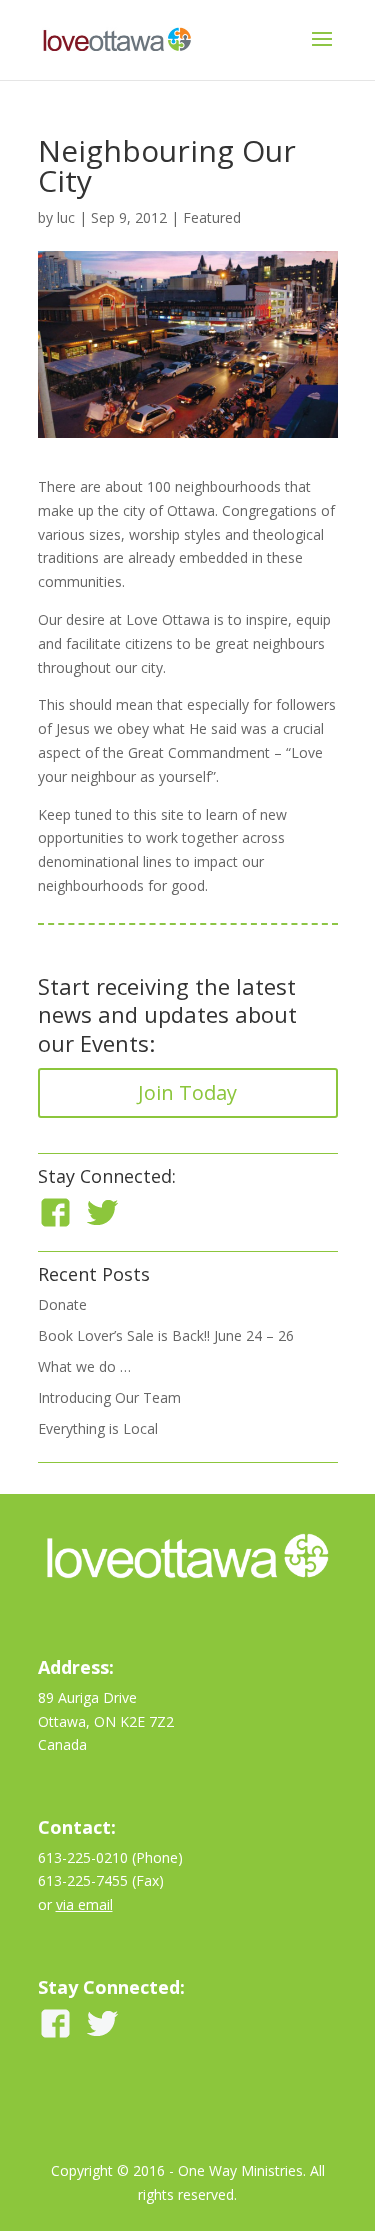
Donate (62, 1304)
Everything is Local (98, 1428)
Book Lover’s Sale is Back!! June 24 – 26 (166, 1335)
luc (66, 217)
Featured (212, 217)
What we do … (84, 1366)
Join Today (187, 1092)
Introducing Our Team (109, 1397)
